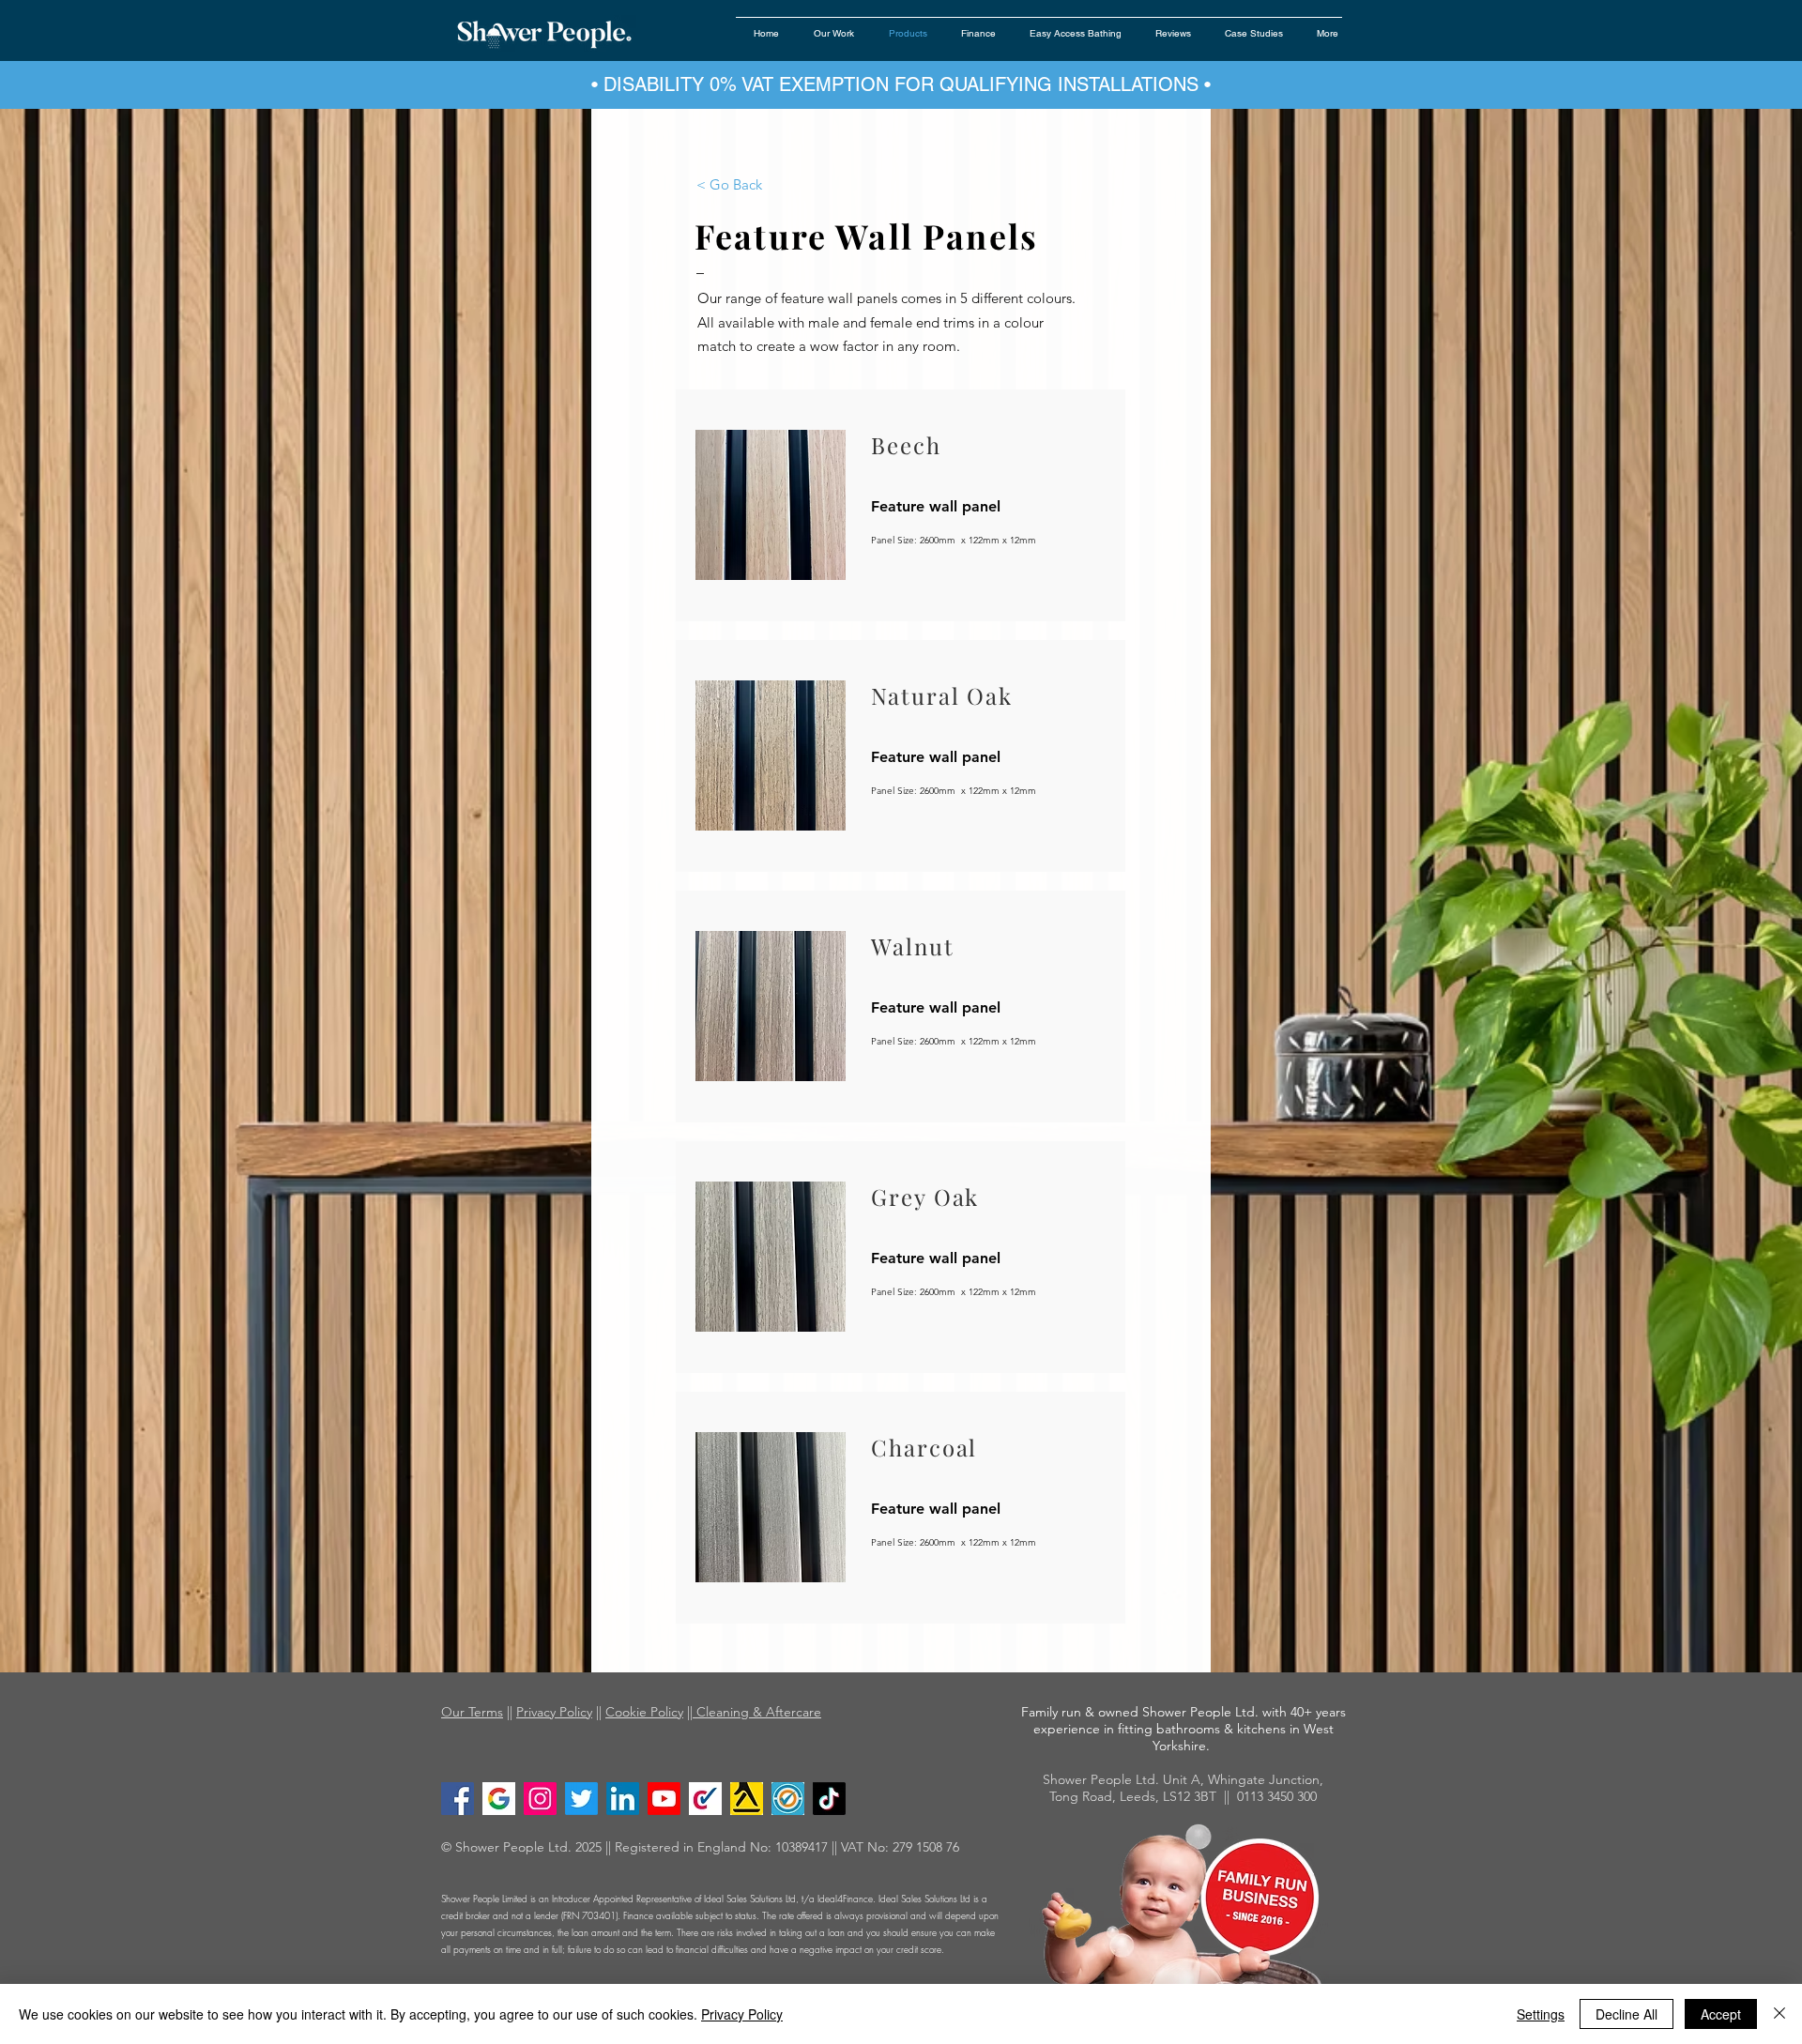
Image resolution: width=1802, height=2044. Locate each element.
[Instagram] (540, 1799)
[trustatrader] (788, 1799)
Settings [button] (1541, 2014)
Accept (1721, 2014)
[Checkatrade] (705, 1799)
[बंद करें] (1779, 2014)
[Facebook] (458, 1799)
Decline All (1626, 2014)
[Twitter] (581, 1799)
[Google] (499, 1799)
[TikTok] (829, 1799)
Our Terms (472, 1712)
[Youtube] (664, 1799)
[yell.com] (747, 1799)
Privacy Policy (554, 1712)
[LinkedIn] (623, 1799)
